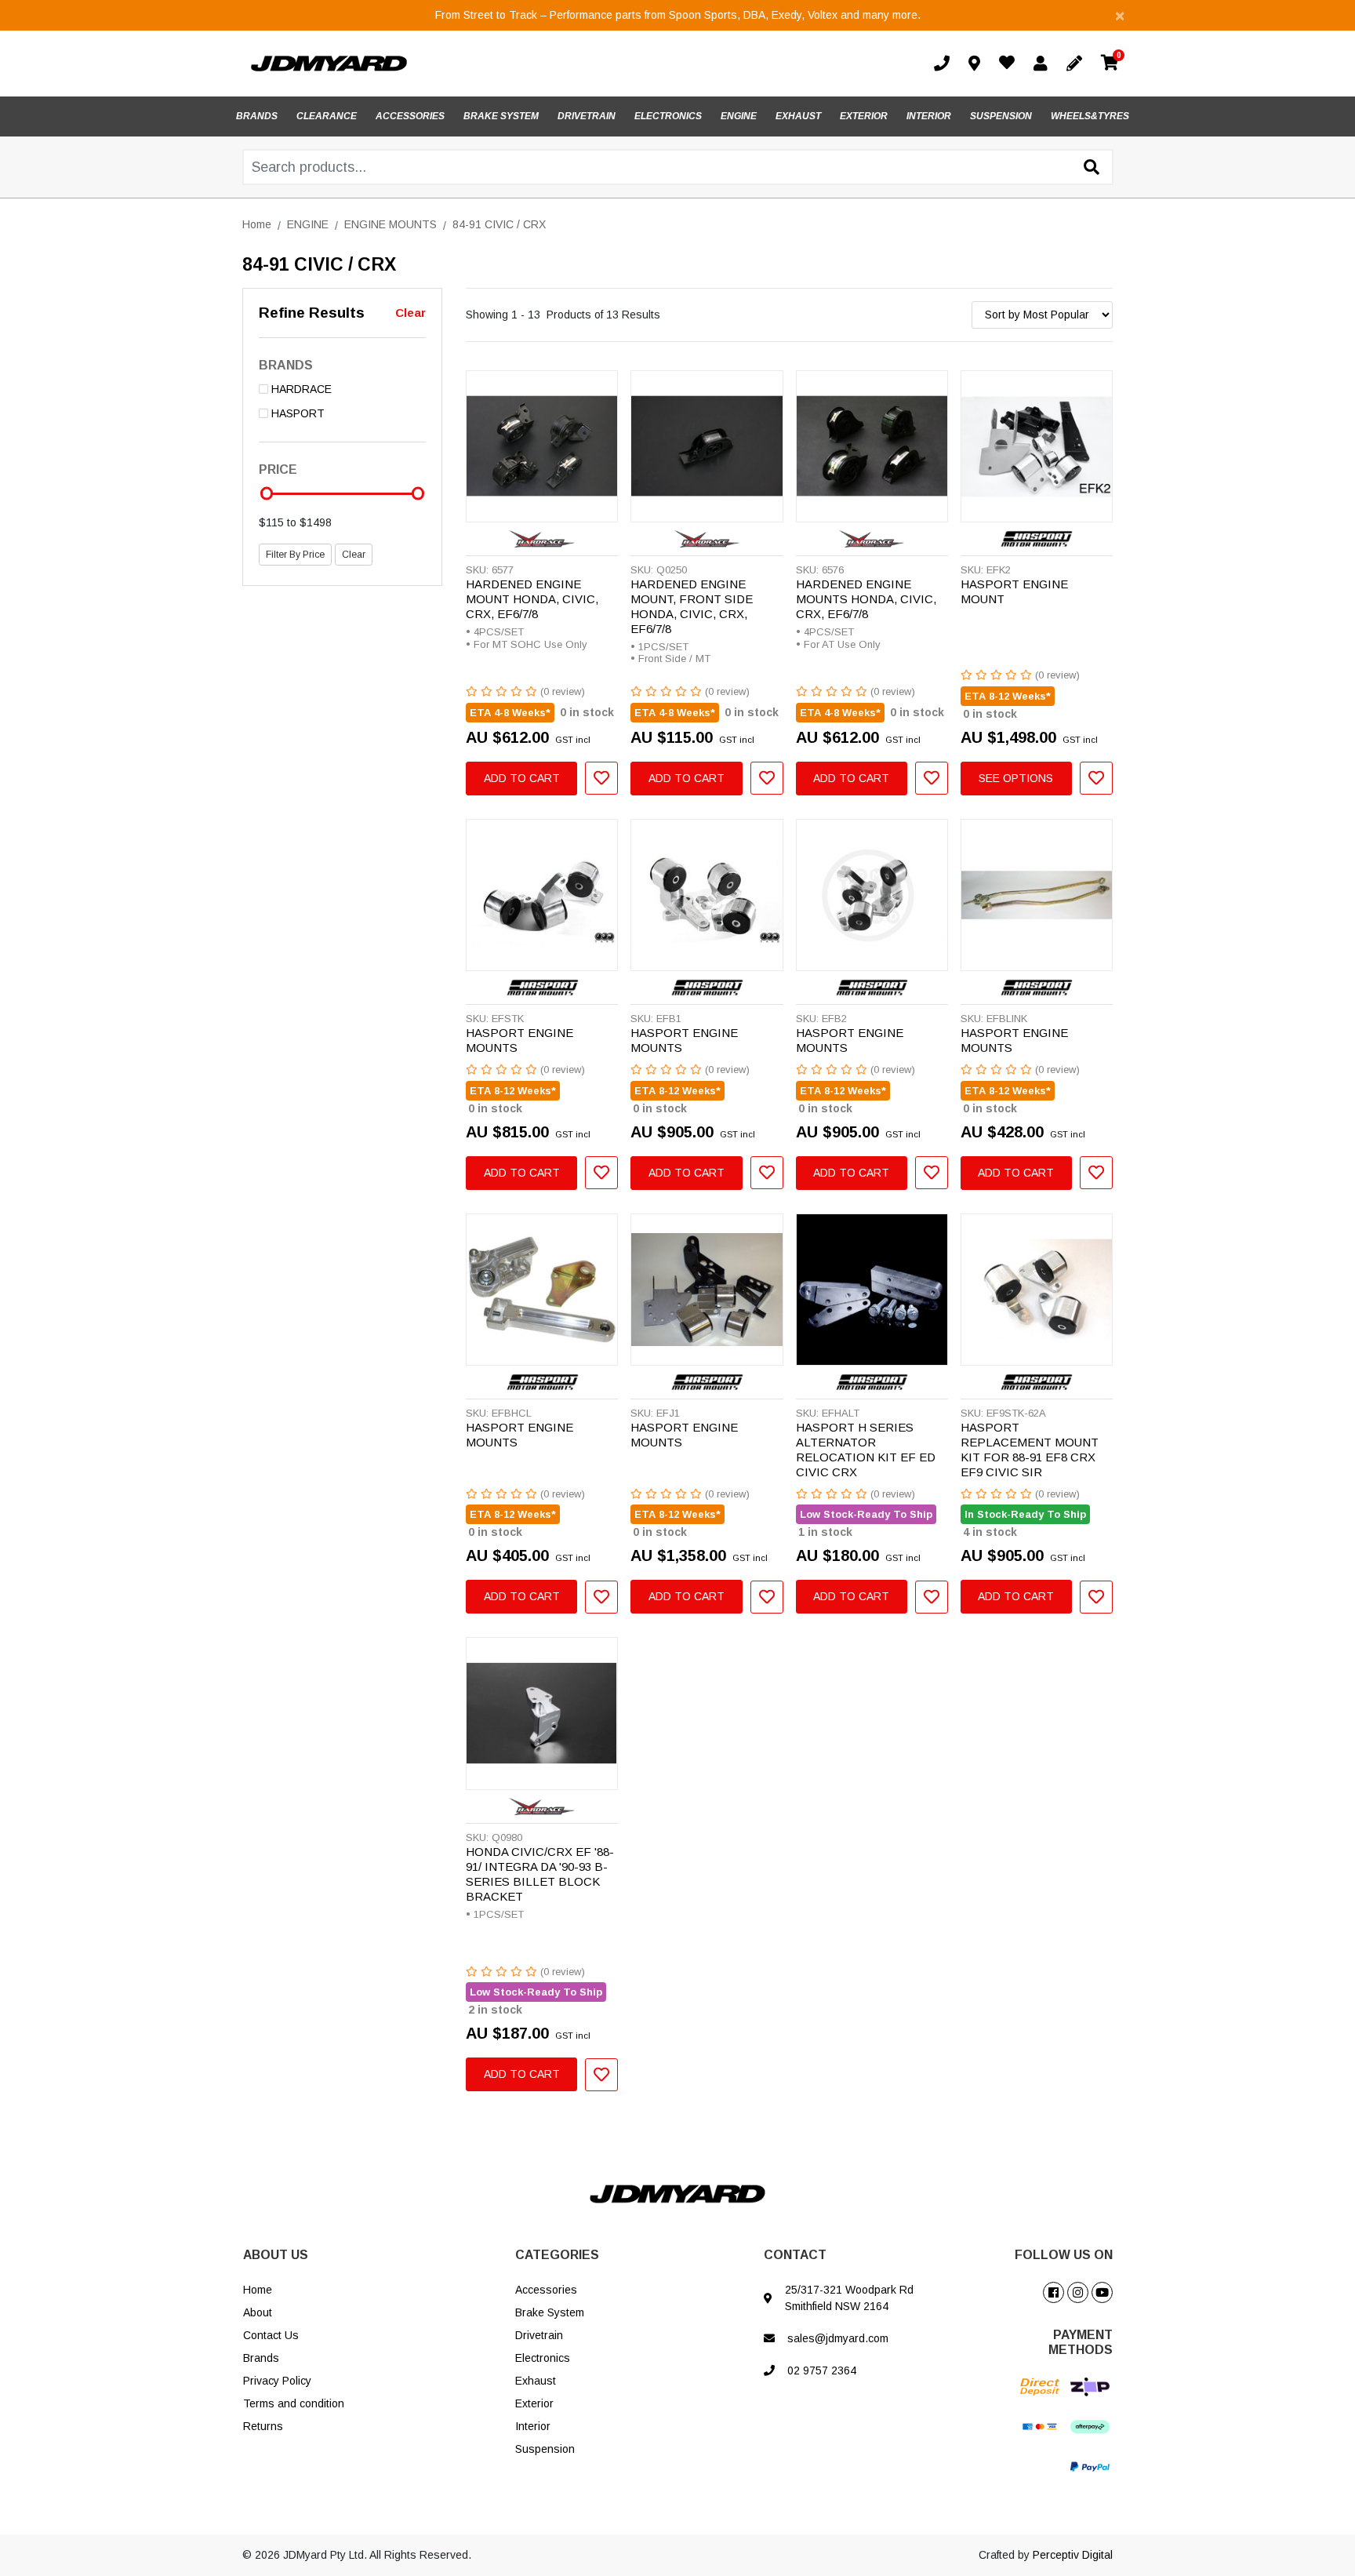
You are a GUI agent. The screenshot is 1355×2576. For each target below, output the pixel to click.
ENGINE (739, 116)
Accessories (546, 2290)
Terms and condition (294, 2403)
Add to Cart (522, 778)
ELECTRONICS (668, 116)
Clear (410, 313)
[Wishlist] (1010, 64)
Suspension (545, 2449)
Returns (263, 2426)
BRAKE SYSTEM (501, 116)
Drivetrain (539, 2335)
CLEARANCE (327, 116)
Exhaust (536, 2381)
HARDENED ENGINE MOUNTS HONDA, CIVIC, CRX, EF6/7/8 (866, 599)
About (258, 2312)
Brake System (550, 2312)
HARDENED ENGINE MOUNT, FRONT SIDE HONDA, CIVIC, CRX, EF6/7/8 (692, 606)
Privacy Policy (277, 2381)
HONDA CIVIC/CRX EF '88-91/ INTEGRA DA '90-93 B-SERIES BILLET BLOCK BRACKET (540, 1874)
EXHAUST (798, 116)
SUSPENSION (1001, 116)
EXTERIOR (864, 116)
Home (258, 2290)
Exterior (534, 2403)
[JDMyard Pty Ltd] (329, 63)
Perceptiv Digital (1073, 2555)
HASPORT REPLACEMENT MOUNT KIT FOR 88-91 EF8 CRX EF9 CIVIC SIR (1030, 1450)
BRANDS (257, 116)
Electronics (543, 2358)
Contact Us (271, 2335)
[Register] (1077, 64)
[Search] (1092, 168)
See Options (1016, 778)
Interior (533, 2426)
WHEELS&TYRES (1090, 116)
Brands (261, 2358)
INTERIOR (929, 116)
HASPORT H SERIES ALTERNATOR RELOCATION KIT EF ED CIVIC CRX (866, 1450)
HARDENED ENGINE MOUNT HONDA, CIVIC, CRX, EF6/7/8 (532, 599)
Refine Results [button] (312, 313)
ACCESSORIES (410, 116)
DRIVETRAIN (587, 116)
